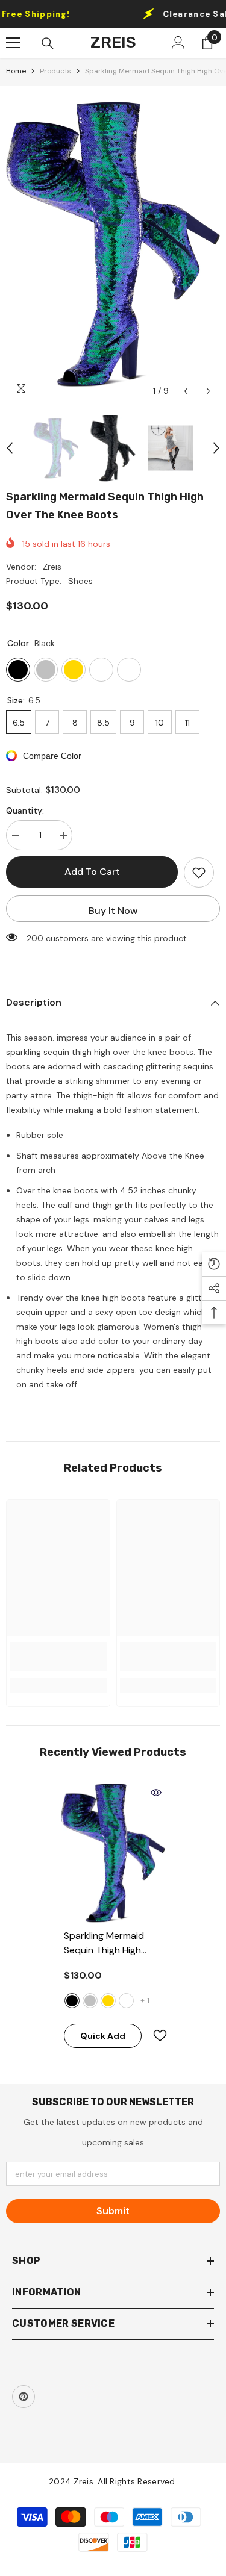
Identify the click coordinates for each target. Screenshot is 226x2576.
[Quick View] (156, 1793)
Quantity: (25, 810)
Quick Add (103, 2036)
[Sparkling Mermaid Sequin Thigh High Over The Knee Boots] (113, 1853)
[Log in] (178, 43)
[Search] (48, 43)
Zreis (52, 567)
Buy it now (113, 911)
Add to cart (92, 872)
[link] (58, 1657)
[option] (113, 244)
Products (55, 71)
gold (108, 2001)
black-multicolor (126, 2001)
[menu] (13, 43)
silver (90, 2001)
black (72, 2001)
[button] (186, 391)
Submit (113, 2211)
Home (16, 71)
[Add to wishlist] (199, 873)
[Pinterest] (24, 2397)
